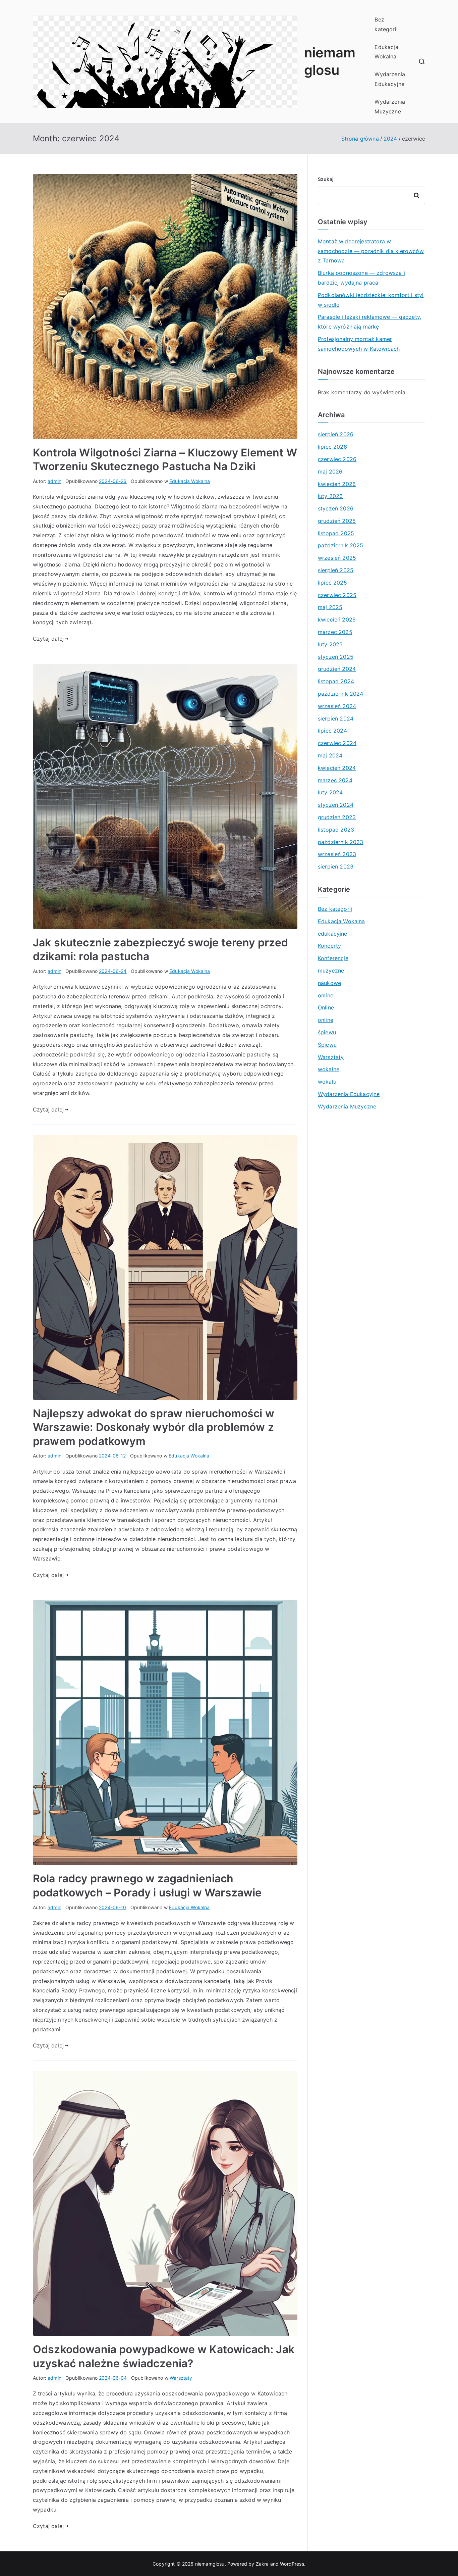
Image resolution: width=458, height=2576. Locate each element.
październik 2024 (341, 694)
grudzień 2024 (337, 669)
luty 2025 (330, 644)
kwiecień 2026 (337, 484)
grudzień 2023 (337, 817)
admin (54, 481)
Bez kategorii (386, 24)
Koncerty (329, 946)
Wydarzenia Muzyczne (390, 107)
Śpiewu (327, 1045)
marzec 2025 (335, 632)
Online (326, 1007)
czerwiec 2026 (337, 459)
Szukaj (326, 179)
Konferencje (333, 958)
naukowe (329, 983)
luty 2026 (330, 496)
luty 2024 (330, 792)
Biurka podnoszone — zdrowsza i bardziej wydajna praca (361, 278)
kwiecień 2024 (337, 768)
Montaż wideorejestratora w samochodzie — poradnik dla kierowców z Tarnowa (371, 251)
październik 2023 (341, 842)
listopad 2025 (336, 533)
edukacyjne (333, 934)
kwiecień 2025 (337, 620)
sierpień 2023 (336, 866)
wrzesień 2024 (337, 706)
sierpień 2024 (336, 719)
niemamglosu (210, 2564)
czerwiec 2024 (337, 743)
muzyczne (331, 971)
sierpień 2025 (336, 570)
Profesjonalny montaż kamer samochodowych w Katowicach (359, 344)
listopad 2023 (336, 830)
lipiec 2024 (332, 731)
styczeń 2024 (336, 805)
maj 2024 (330, 755)
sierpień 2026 (336, 434)
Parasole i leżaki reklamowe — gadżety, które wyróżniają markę (369, 322)
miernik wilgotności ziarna (67, 593)
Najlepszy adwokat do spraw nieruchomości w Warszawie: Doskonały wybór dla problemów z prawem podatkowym (154, 1427)
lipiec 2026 (332, 447)
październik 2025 (341, 545)
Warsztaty (181, 2378)
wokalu (327, 1082)
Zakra (262, 2564)
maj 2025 (330, 607)
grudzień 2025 (337, 521)
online (326, 995)
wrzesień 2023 (337, 854)
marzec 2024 (335, 780)
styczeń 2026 (336, 508)
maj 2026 (330, 472)
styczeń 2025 (336, 657)
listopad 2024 (336, 681)
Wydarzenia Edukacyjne (390, 79)
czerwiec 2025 (337, 595)
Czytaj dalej (48, 639)
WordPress (292, 2564)
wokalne (329, 1069)
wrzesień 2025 (337, 558)
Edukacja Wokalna (386, 52)
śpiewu (327, 1032)
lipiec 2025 (332, 583)
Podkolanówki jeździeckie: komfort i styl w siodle (371, 300)
